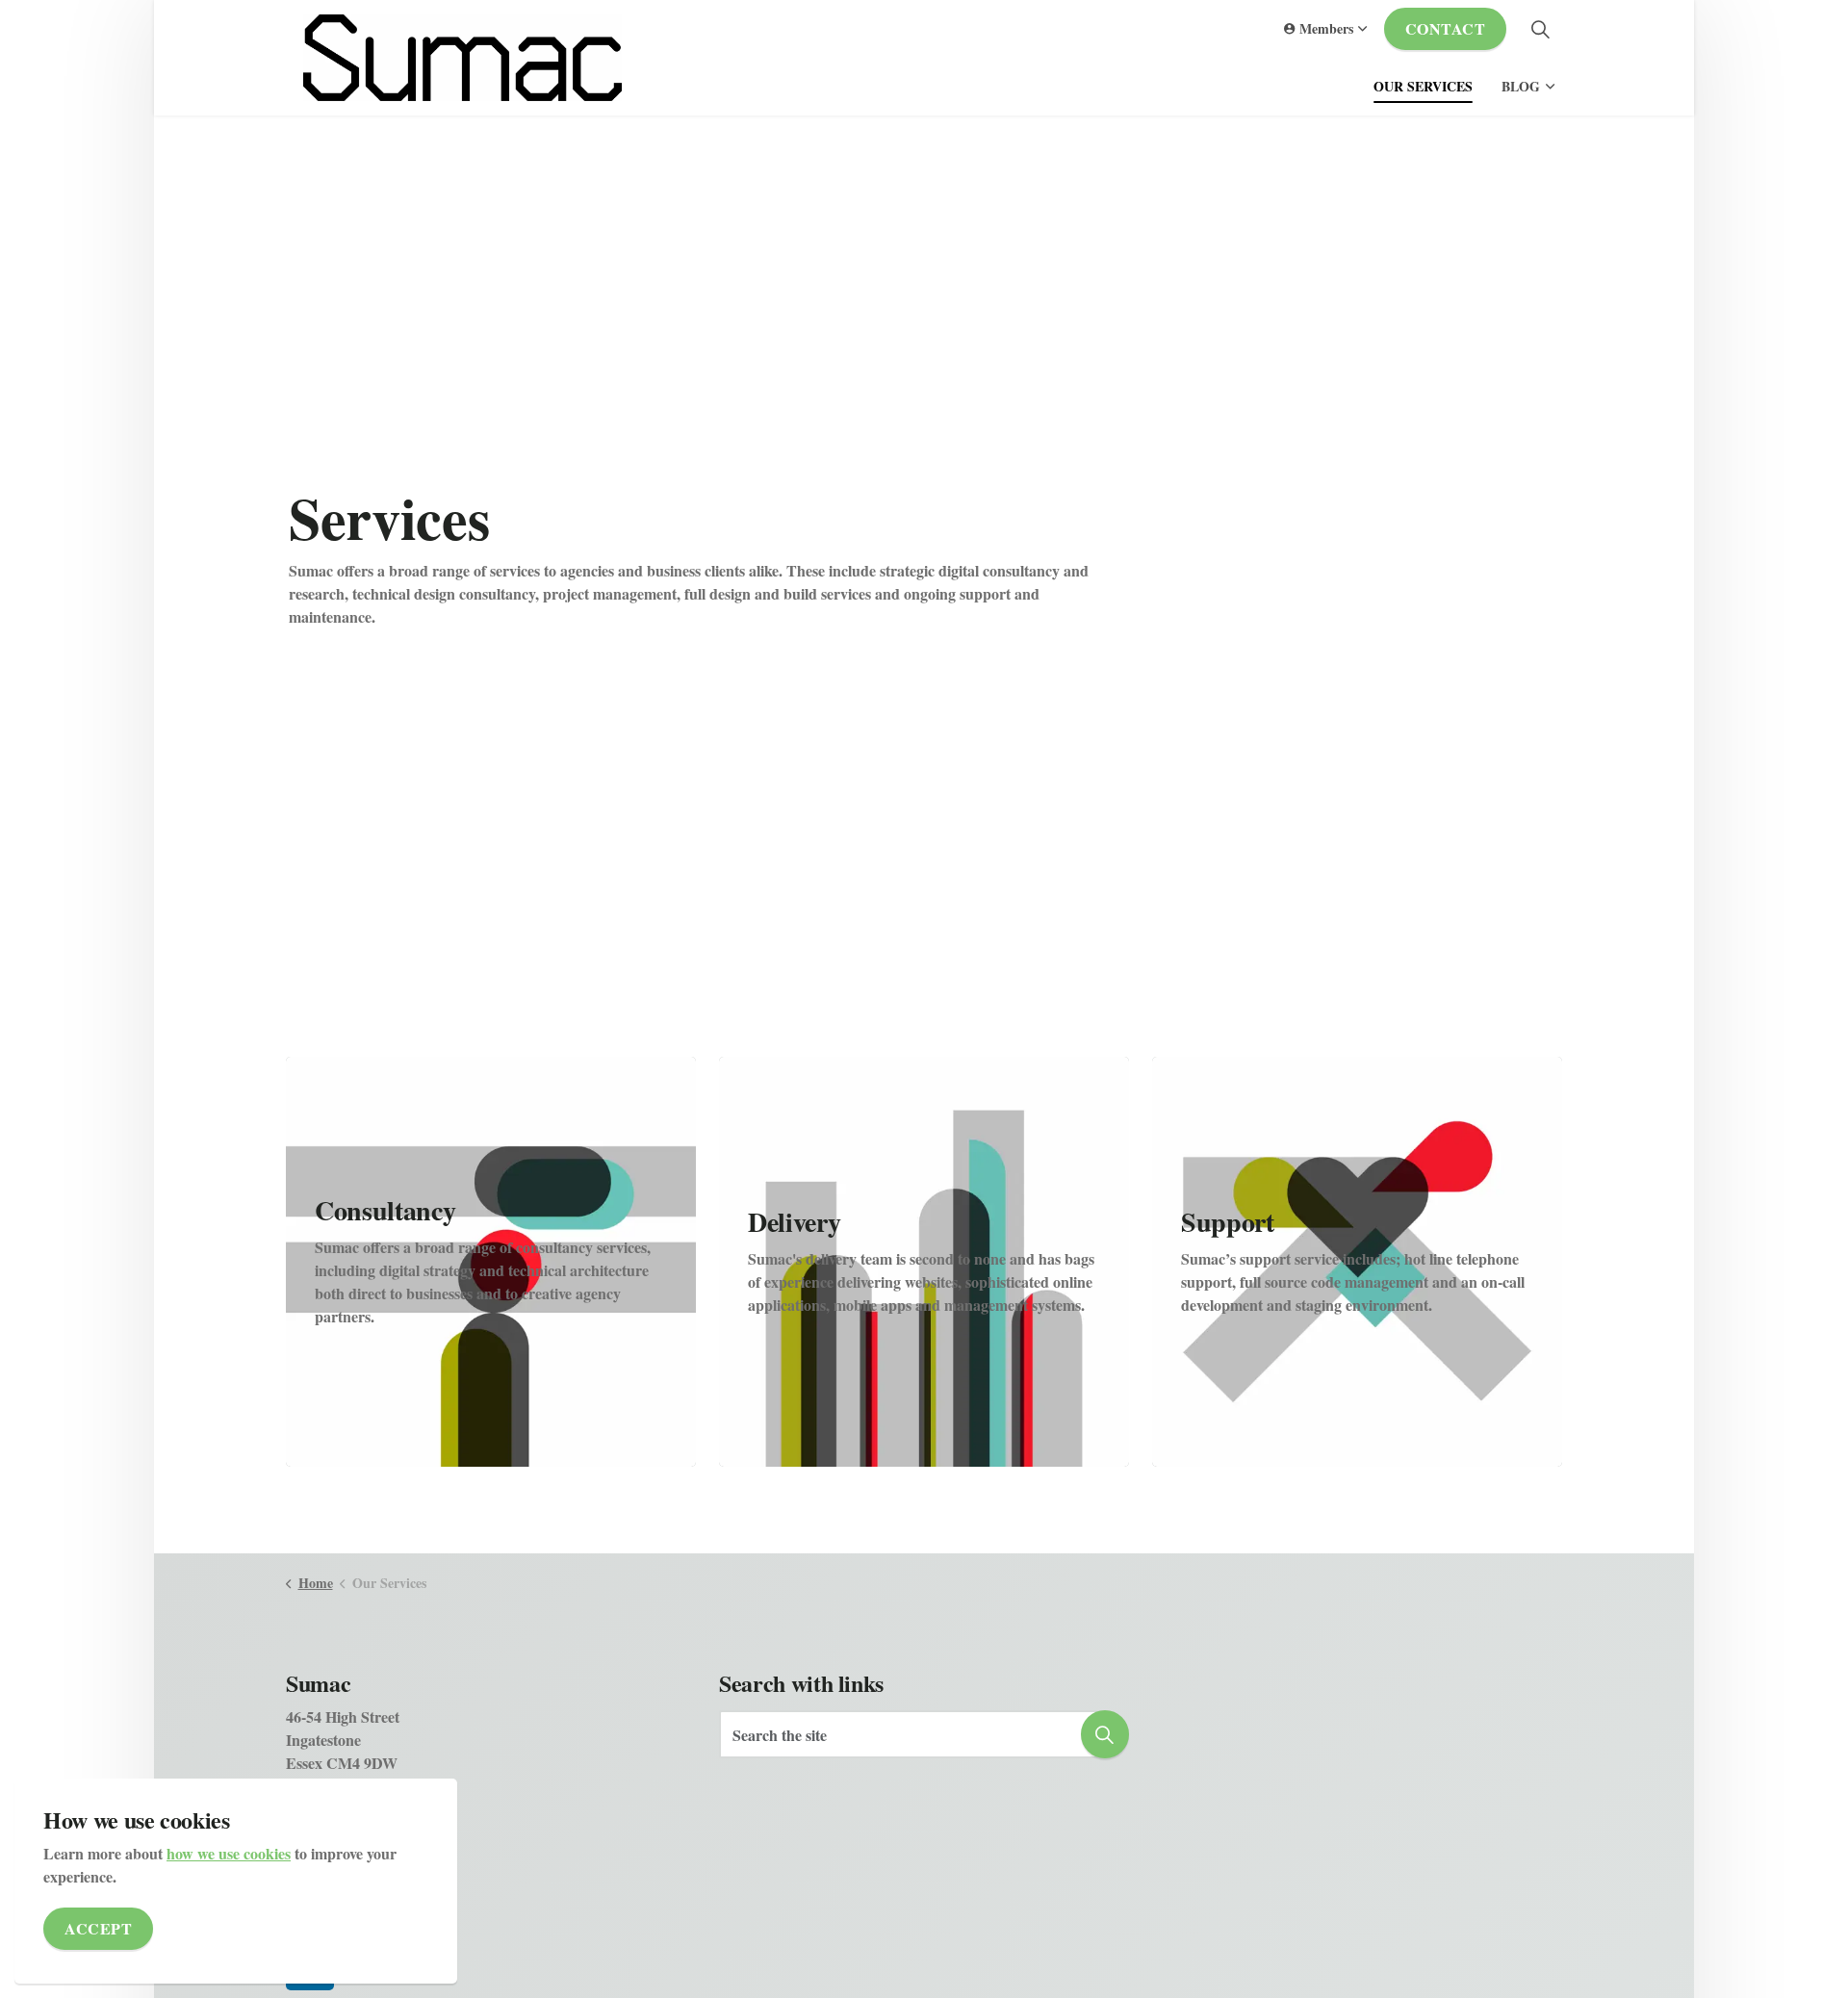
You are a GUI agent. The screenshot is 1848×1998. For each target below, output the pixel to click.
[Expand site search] (1540, 29)
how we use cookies (229, 1853)
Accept (98, 1928)
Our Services (1423, 86)
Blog (1521, 86)
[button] (1105, 1734)
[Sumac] (462, 58)
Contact (1446, 28)
